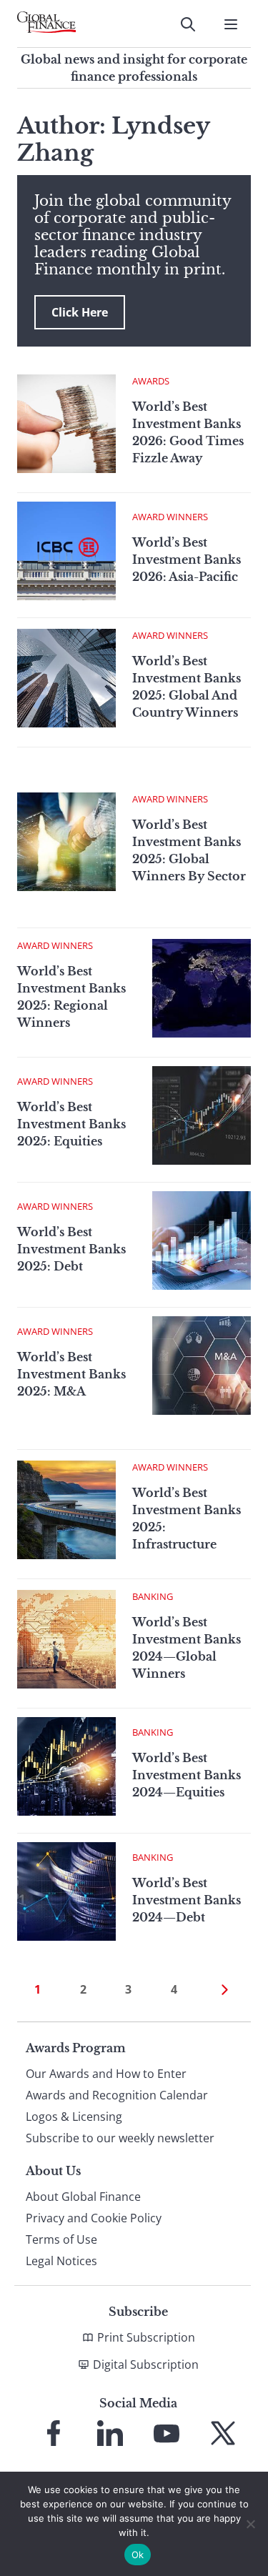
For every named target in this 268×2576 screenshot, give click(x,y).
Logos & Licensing (74, 2117)
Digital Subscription (146, 2364)
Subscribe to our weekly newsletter (120, 2138)
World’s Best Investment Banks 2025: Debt (71, 1249)
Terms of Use (61, 2239)
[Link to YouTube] (167, 2433)
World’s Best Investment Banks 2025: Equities (71, 1124)
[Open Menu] (231, 24)
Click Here (80, 312)
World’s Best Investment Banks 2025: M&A (71, 1374)
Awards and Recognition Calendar (117, 2095)
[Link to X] (223, 2433)
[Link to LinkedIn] (110, 2433)
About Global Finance (83, 2197)
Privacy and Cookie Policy (94, 2218)
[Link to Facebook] (54, 2433)
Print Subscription (146, 2337)
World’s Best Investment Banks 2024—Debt (187, 1900)
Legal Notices (61, 2261)
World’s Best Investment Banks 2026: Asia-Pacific (187, 560)
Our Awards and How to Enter (106, 2074)
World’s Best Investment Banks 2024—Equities (187, 1775)
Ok (138, 2555)
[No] (250, 2524)
